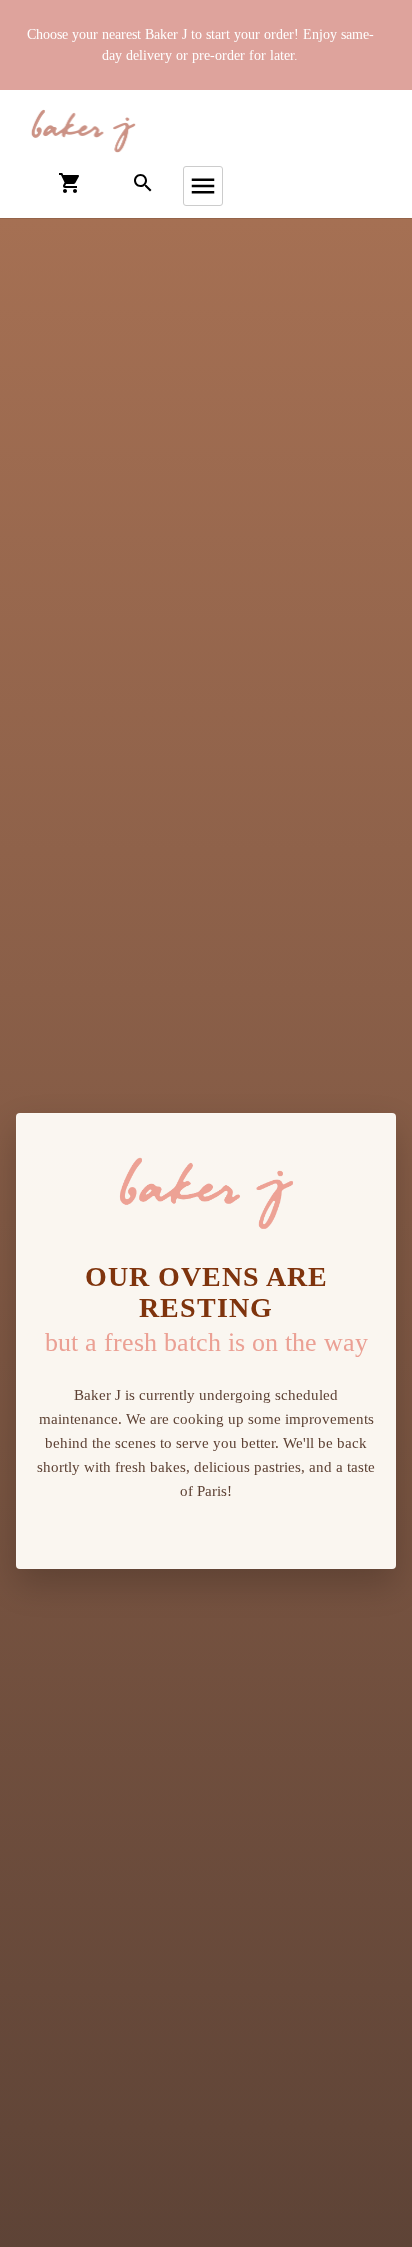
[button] (83, 131)
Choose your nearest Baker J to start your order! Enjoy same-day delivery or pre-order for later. (200, 45)
